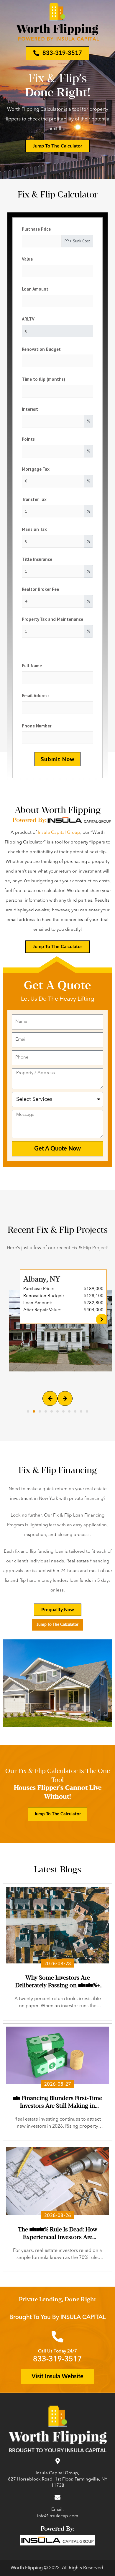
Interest (30, 409)
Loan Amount (35, 289)
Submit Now (57, 759)
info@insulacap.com (58, 2516)
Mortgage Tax (36, 469)
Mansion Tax (34, 529)
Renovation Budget (41, 349)
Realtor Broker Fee (40, 589)
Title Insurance (37, 559)
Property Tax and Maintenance (52, 619)
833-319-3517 (57, 2359)
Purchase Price (36, 229)
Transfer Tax (34, 499)
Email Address (36, 696)
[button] (28, 1411)
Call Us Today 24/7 (57, 2351)
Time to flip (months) (43, 379)
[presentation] (50, 1398)
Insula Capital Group (59, 833)
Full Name (32, 666)
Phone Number (37, 726)
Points (28, 439)
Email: (58, 2510)
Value (27, 259)
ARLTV (28, 319)
